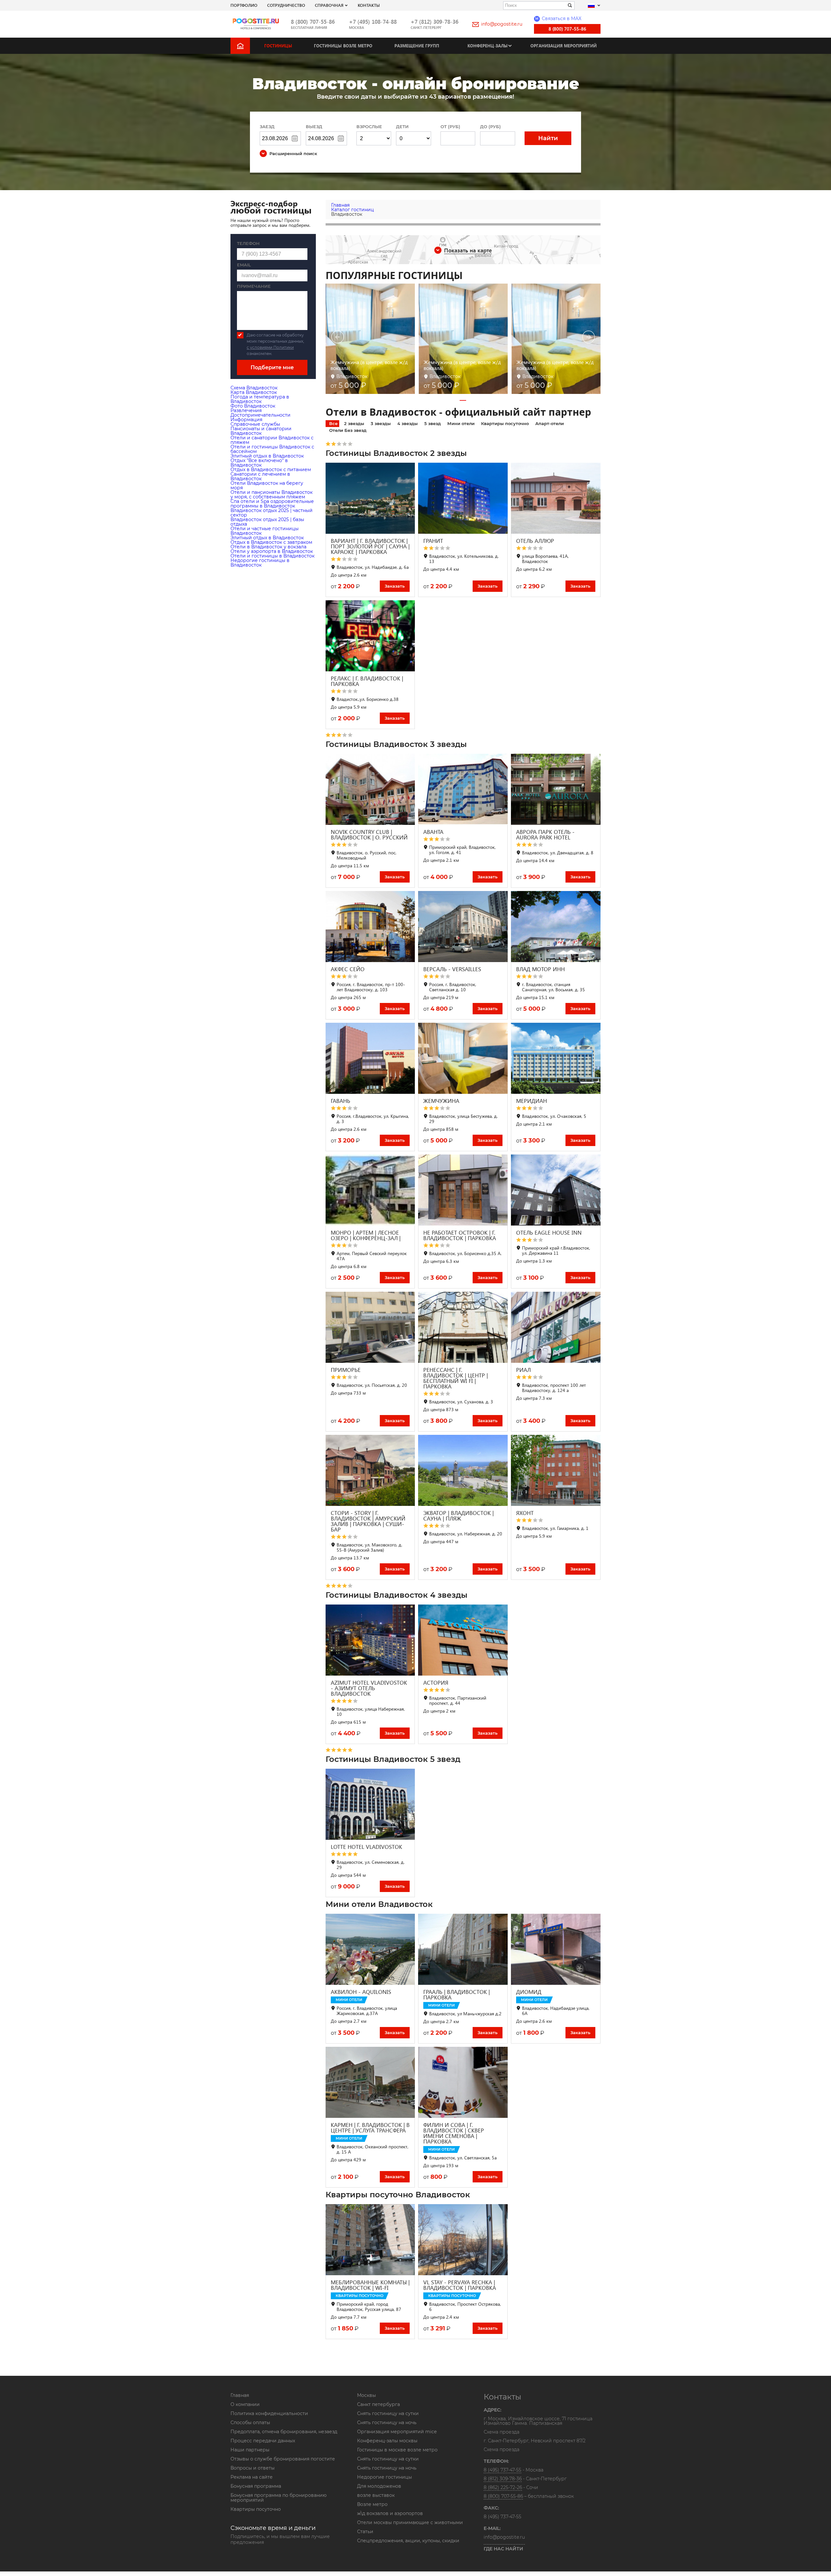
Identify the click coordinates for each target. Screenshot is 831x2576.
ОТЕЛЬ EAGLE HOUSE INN (549, 1233)
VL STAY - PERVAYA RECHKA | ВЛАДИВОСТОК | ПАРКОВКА (460, 2285)
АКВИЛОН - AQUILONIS (361, 1992)
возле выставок (376, 2495)
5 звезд (433, 423)
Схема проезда (502, 2432)
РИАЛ (523, 1370)
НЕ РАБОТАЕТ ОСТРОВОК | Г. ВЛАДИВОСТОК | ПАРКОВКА (460, 1235)
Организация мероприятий (564, 46)
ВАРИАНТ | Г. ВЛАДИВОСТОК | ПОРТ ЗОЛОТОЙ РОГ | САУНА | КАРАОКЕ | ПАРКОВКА (370, 546)
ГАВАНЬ (341, 1101)
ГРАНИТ (433, 541)
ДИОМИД (529, 1992)
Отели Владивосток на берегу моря (267, 485)
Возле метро (372, 2504)
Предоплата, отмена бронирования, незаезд (284, 2432)
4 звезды (408, 423)
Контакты (369, 5)
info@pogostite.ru (502, 24)
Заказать (395, 586)
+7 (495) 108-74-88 (373, 22)
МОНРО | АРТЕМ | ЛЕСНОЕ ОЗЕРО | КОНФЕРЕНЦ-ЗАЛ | (366, 1235)
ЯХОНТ (525, 1513)
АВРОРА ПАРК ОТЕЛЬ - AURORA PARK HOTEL (545, 835)
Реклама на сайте (252, 2477)
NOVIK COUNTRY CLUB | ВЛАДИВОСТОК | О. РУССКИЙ (369, 835)
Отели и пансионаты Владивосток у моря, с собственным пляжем (272, 494)
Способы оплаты (250, 2423)
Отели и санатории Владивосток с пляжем (272, 440)
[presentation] (338, 338)
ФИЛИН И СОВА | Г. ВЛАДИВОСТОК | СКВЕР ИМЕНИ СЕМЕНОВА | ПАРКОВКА (454, 2133)
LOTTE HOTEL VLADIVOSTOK (366, 1847)
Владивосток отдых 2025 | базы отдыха (267, 522)
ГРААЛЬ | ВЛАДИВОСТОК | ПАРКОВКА (457, 1995)
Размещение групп (417, 46)
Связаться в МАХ (558, 18)
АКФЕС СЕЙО (348, 969)
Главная (240, 2395)
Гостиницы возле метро (343, 46)
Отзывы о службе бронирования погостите (283, 2459)
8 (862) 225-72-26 (503, 2487)
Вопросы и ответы (253, 2468)
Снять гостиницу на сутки (388, 2413)
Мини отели (461, 423)
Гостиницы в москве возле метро (397, 2450)
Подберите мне (272, 367)
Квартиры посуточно (505, 423)
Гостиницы (278, 46)
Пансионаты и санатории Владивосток (261, 431)
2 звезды (354, 423)
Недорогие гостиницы (384, 2477)
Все (333, 423)
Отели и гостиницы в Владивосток (273, 556)
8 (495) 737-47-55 (502, 2470)
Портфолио (244, 5)
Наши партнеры (250, 2450)
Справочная (329, 5)
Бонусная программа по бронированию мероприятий (279, 2498)
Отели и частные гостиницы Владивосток (265, 531)
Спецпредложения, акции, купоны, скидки (408, 2541)
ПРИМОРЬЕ (346, 1370)
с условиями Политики (270, 347)
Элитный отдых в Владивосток (267, 456)
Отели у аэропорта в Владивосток (272, 551)
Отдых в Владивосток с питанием (271, 470)
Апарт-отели (550, 423)
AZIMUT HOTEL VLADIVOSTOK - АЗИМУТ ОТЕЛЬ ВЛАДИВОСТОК (369, 1688)
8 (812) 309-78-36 (503, 2479)
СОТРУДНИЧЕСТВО (286, 5)
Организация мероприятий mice (397, 2432)
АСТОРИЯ (436, 1683)
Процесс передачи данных (263, 2441)
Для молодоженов (379, 2486)
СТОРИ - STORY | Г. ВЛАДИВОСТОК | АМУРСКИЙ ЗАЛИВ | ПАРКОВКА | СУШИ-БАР (368, 1521)
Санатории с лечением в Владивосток (260, 476)
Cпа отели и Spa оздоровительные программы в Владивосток (272, 504)
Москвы (366, 2395)
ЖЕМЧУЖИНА (441, 1101)
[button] (463, 400)
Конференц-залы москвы (387, 2441)
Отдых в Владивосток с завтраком (271, 542)
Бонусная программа (256, 2486)
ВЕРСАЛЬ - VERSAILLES (452, 969)
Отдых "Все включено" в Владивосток (259, 463)
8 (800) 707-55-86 (313, 22)
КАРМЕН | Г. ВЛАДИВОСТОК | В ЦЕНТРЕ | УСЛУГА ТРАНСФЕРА (370, 2128)
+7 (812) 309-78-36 (434, 22)
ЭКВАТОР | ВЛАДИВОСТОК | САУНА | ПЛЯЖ (459, 1516)
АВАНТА (433, 832)
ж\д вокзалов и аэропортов (390, 2513)
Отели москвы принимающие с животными (410, 2522)
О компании (245, 2404)
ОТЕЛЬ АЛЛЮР (535, 541)
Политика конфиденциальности (269, 2413)
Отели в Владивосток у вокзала (268, 547)
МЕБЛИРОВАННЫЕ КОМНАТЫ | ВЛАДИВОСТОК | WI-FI (370, 2285)
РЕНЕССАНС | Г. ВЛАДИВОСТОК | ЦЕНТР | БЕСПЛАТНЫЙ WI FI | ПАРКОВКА (456, 1378)
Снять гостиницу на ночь (387, 2423)
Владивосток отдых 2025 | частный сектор (272, 513)
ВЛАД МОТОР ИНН (540, 969)
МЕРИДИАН (532, 1101)
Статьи (365, 2532)
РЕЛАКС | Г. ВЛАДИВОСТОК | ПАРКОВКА (367, 681)
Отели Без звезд (348, 430)
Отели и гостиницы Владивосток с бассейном (272, 449)
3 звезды (381, 423)
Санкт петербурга (378, 2404)
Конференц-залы (488, 46)
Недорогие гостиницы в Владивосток (260, 563)
